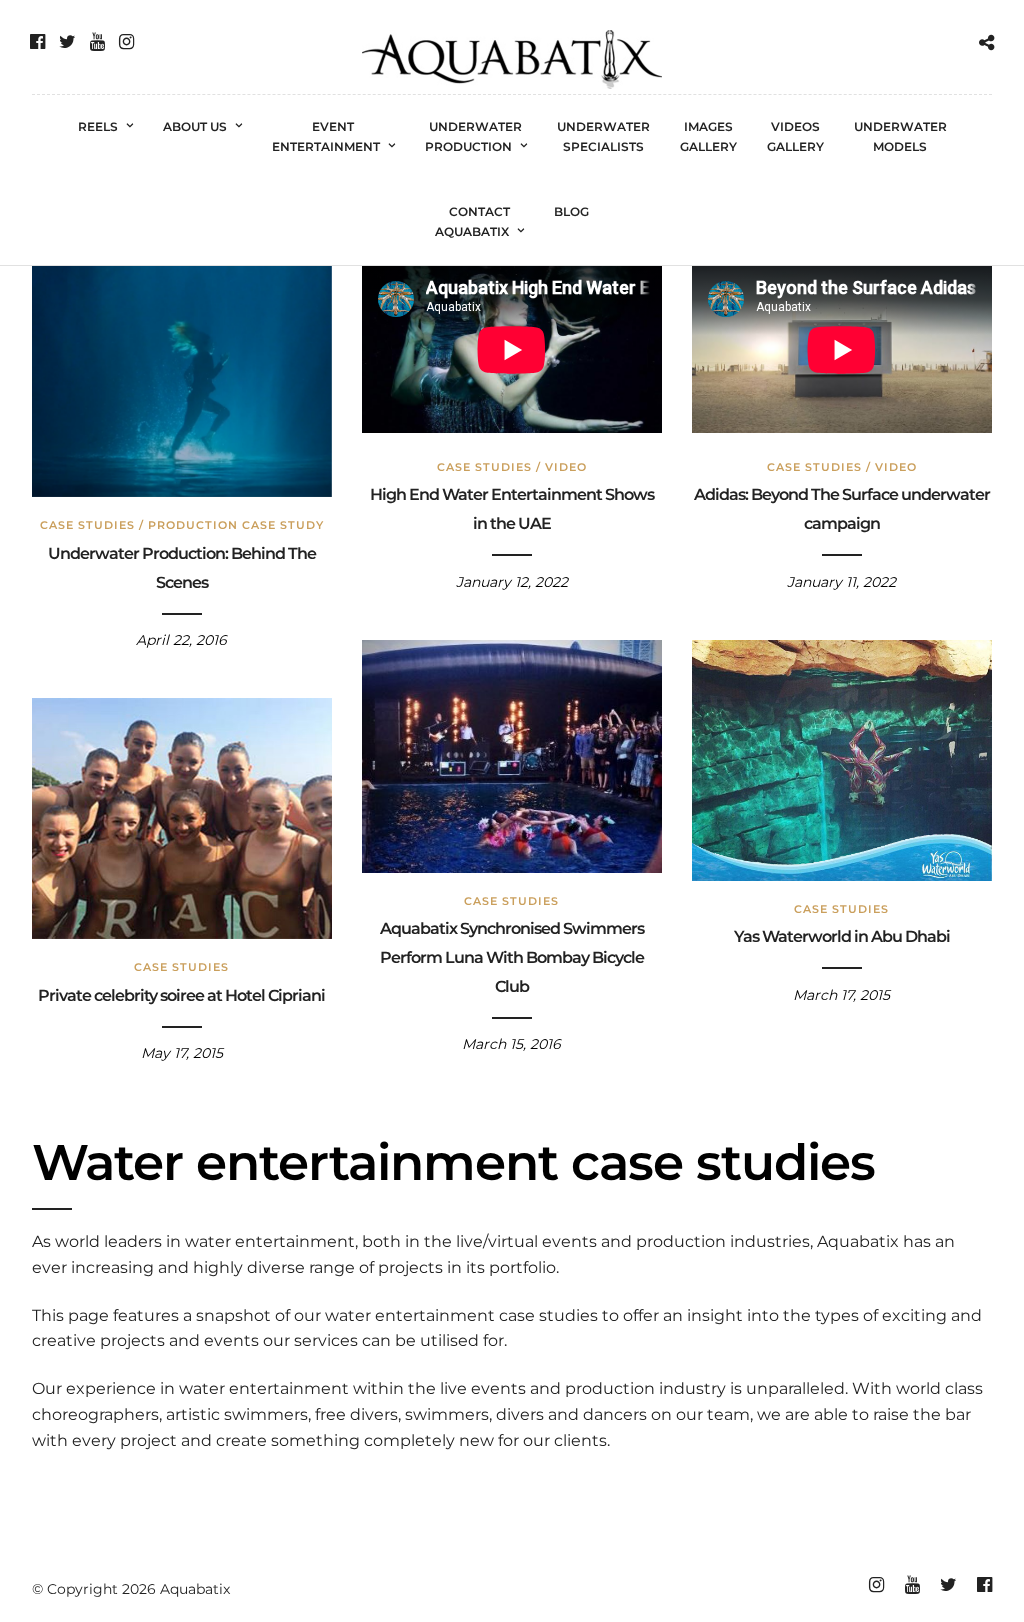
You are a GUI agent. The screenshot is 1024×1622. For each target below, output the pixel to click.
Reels (98, 126)
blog (571, 211)
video (566, 467)
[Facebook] (37, 42)
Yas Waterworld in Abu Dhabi (842, 936)
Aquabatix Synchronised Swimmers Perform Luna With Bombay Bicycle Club (512, 957)
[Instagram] (126, 42)
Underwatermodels (900, 136)
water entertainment (270, 1241)
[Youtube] (97, 42)
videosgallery (795, 136)
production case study (236, 525)
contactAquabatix (472, 221)
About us (195, 126)
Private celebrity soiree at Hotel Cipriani (181, 995)
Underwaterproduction (474, 136)
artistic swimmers (237, 1414)
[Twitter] (67, 42)
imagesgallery (708, 136)
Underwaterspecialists (603, 136)
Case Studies (87, 525)
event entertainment (326, 136)
